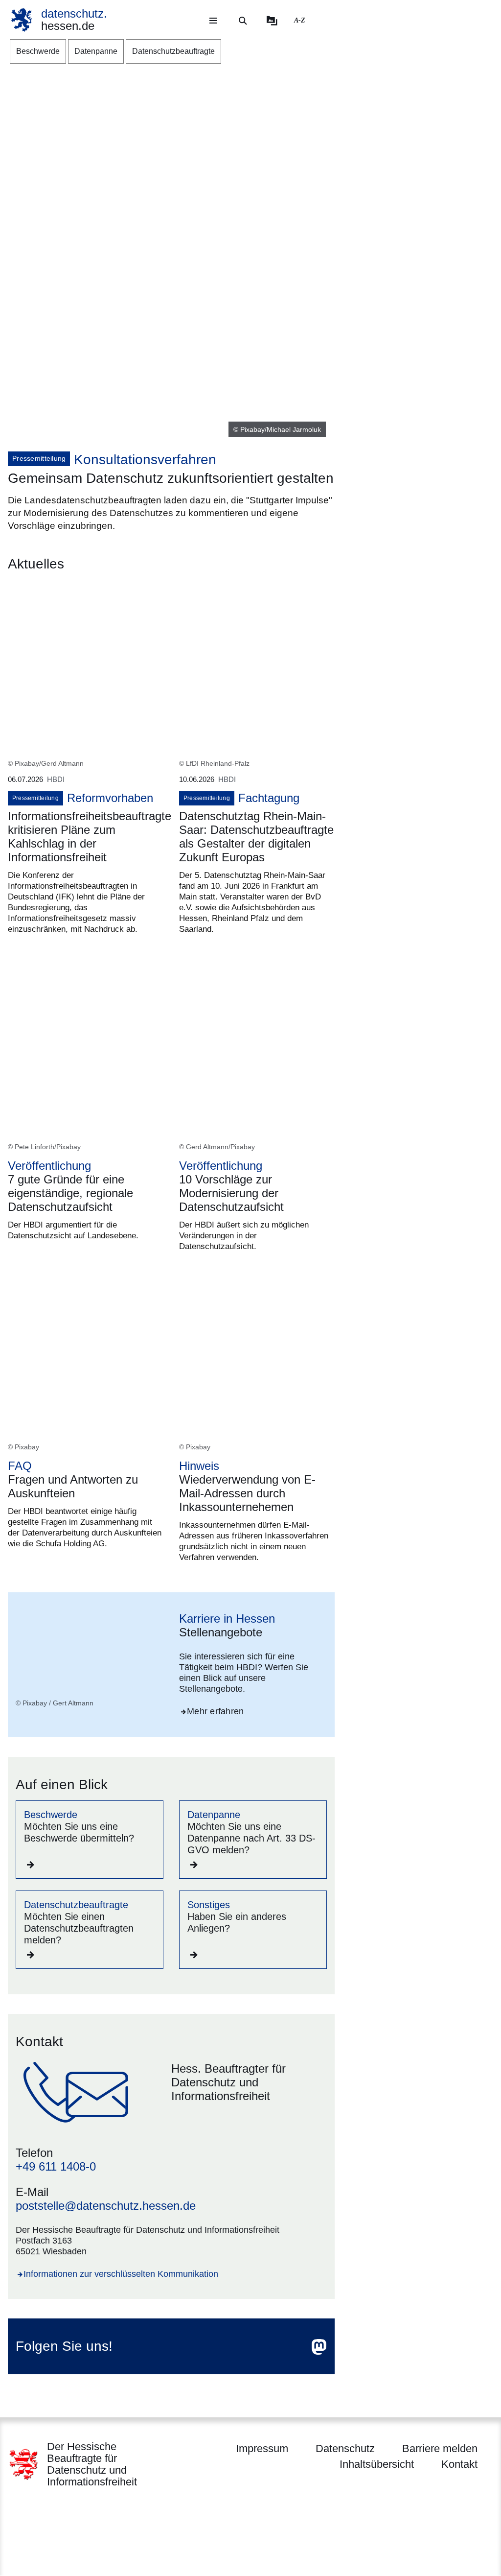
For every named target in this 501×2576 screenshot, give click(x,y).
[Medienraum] (272, 21)
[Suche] (243, 21)
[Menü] (213, 21)
